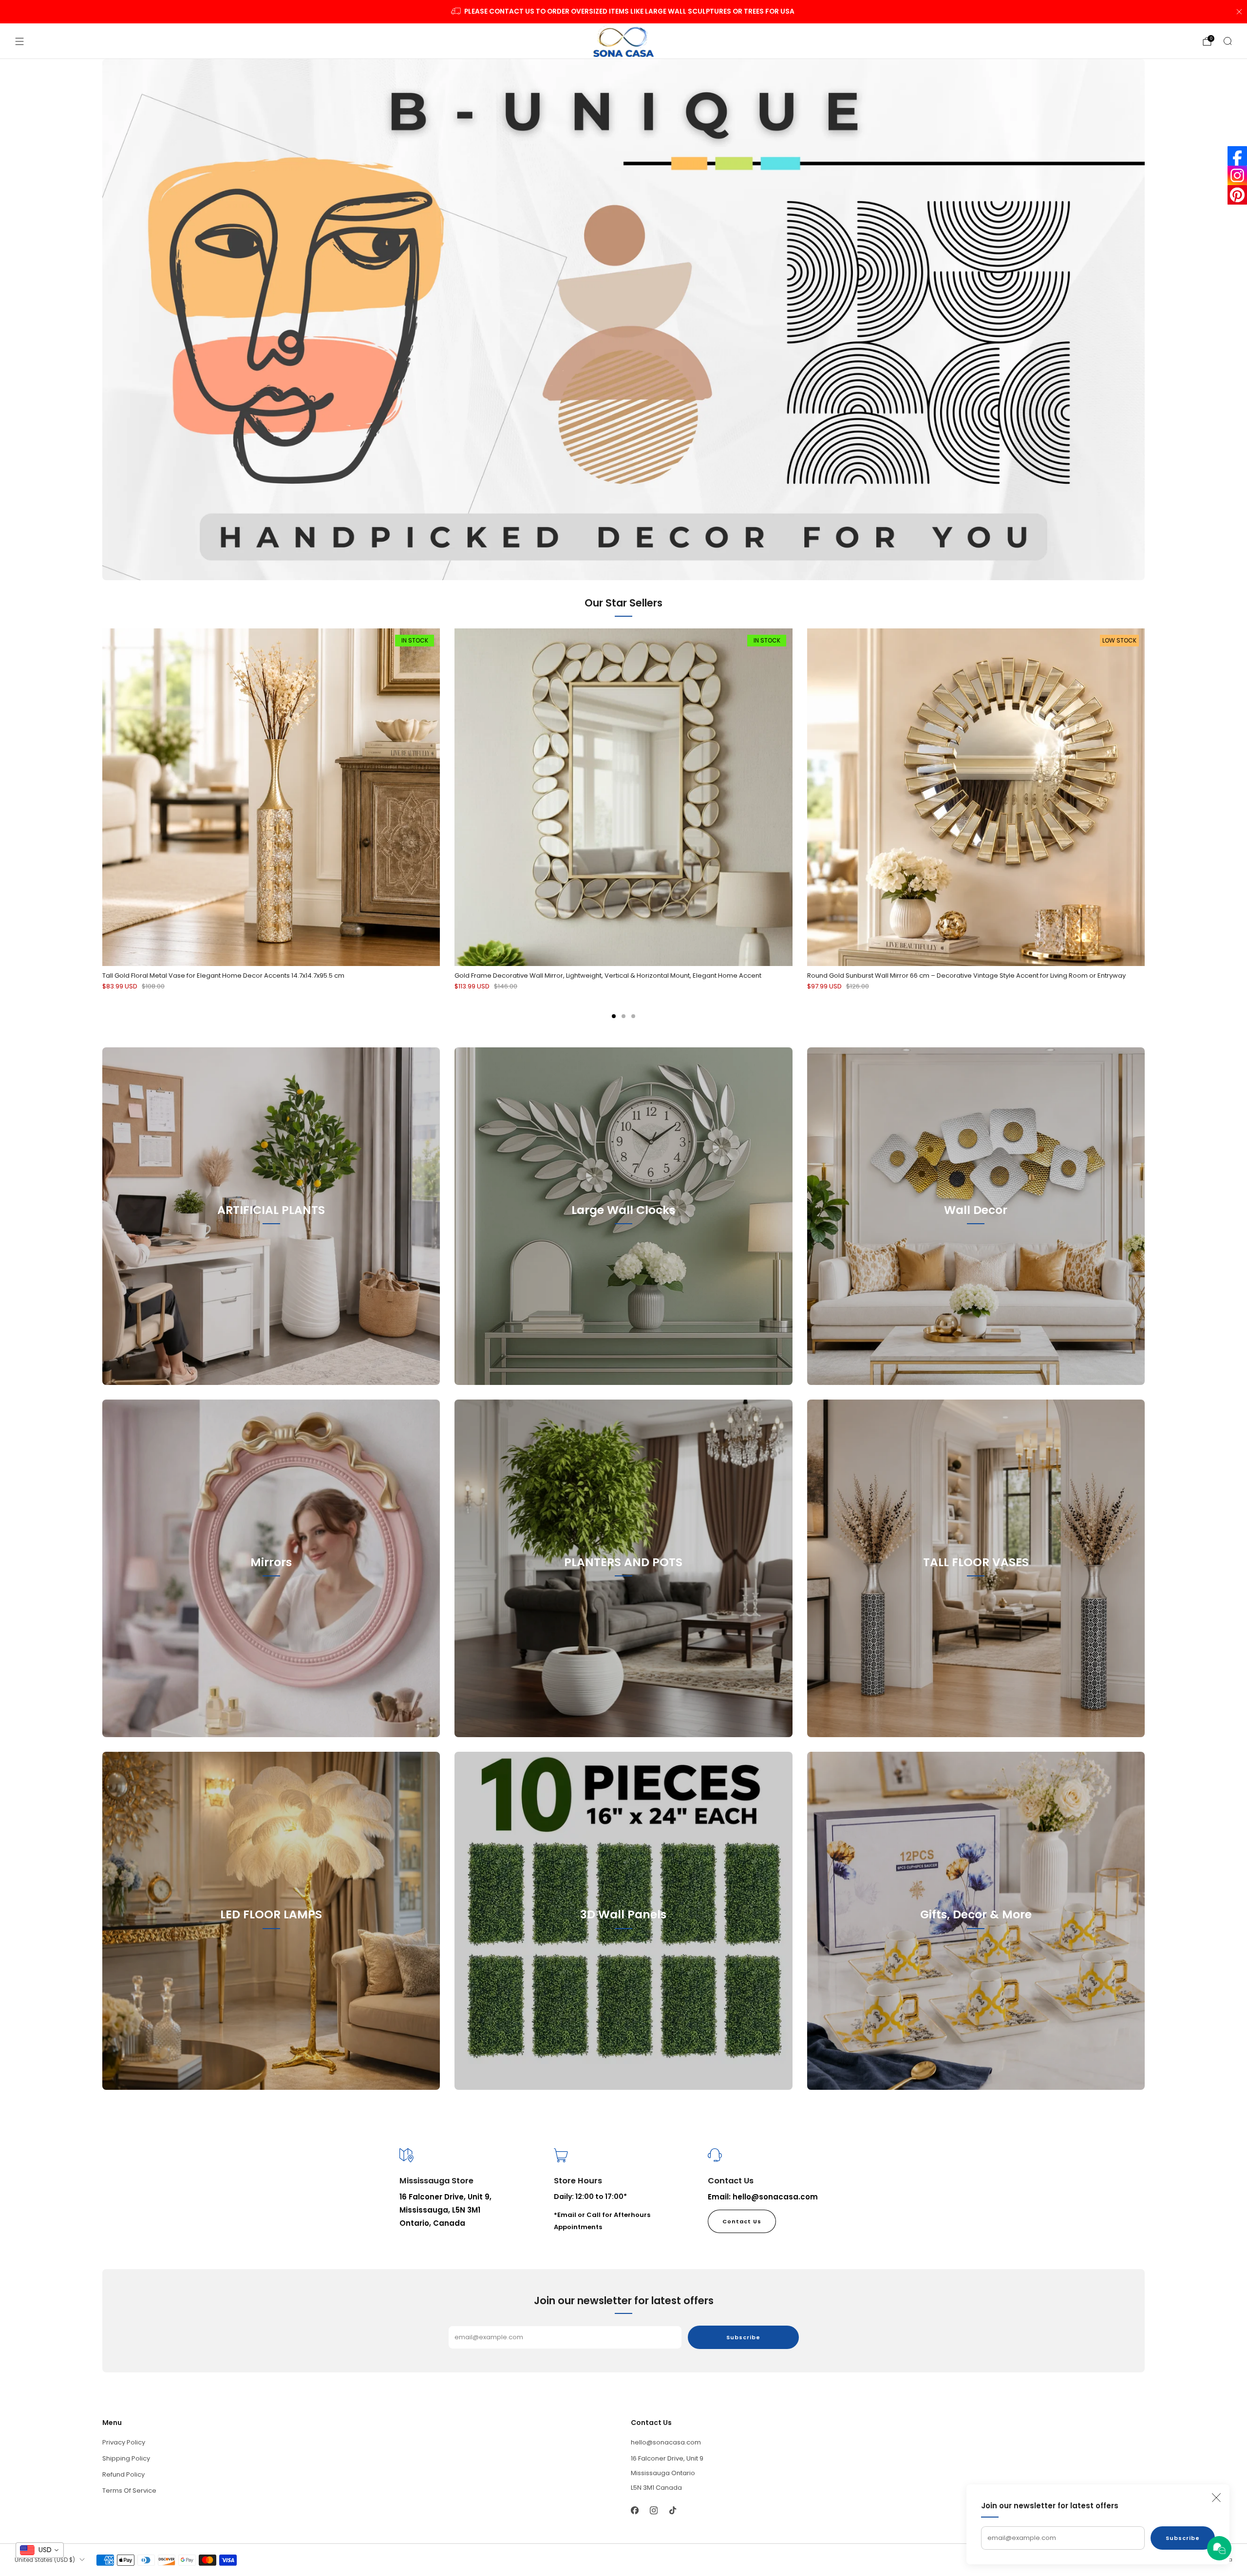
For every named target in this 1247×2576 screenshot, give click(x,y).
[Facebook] (1237, 156)
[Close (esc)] (1216, 2498)
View (271, 1254)
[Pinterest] (1237, 195)
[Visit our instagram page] (653, 2510)
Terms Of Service (129, 2491)
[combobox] (40, 2550)
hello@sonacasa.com (666, 2442)
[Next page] (1145, 797)
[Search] (1228, 41)
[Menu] (19, 41)
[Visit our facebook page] (634, 2510)
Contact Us (742, 2221)
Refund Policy (123, 2474)
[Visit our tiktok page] (672, 2510)
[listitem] (624, 12)
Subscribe (1183, 2538)
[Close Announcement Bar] (1239, 12)
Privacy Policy (124, 2442)
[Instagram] (1237, 175)
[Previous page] (102, 797)
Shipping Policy (126, 2458)
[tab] (614, 1016)
